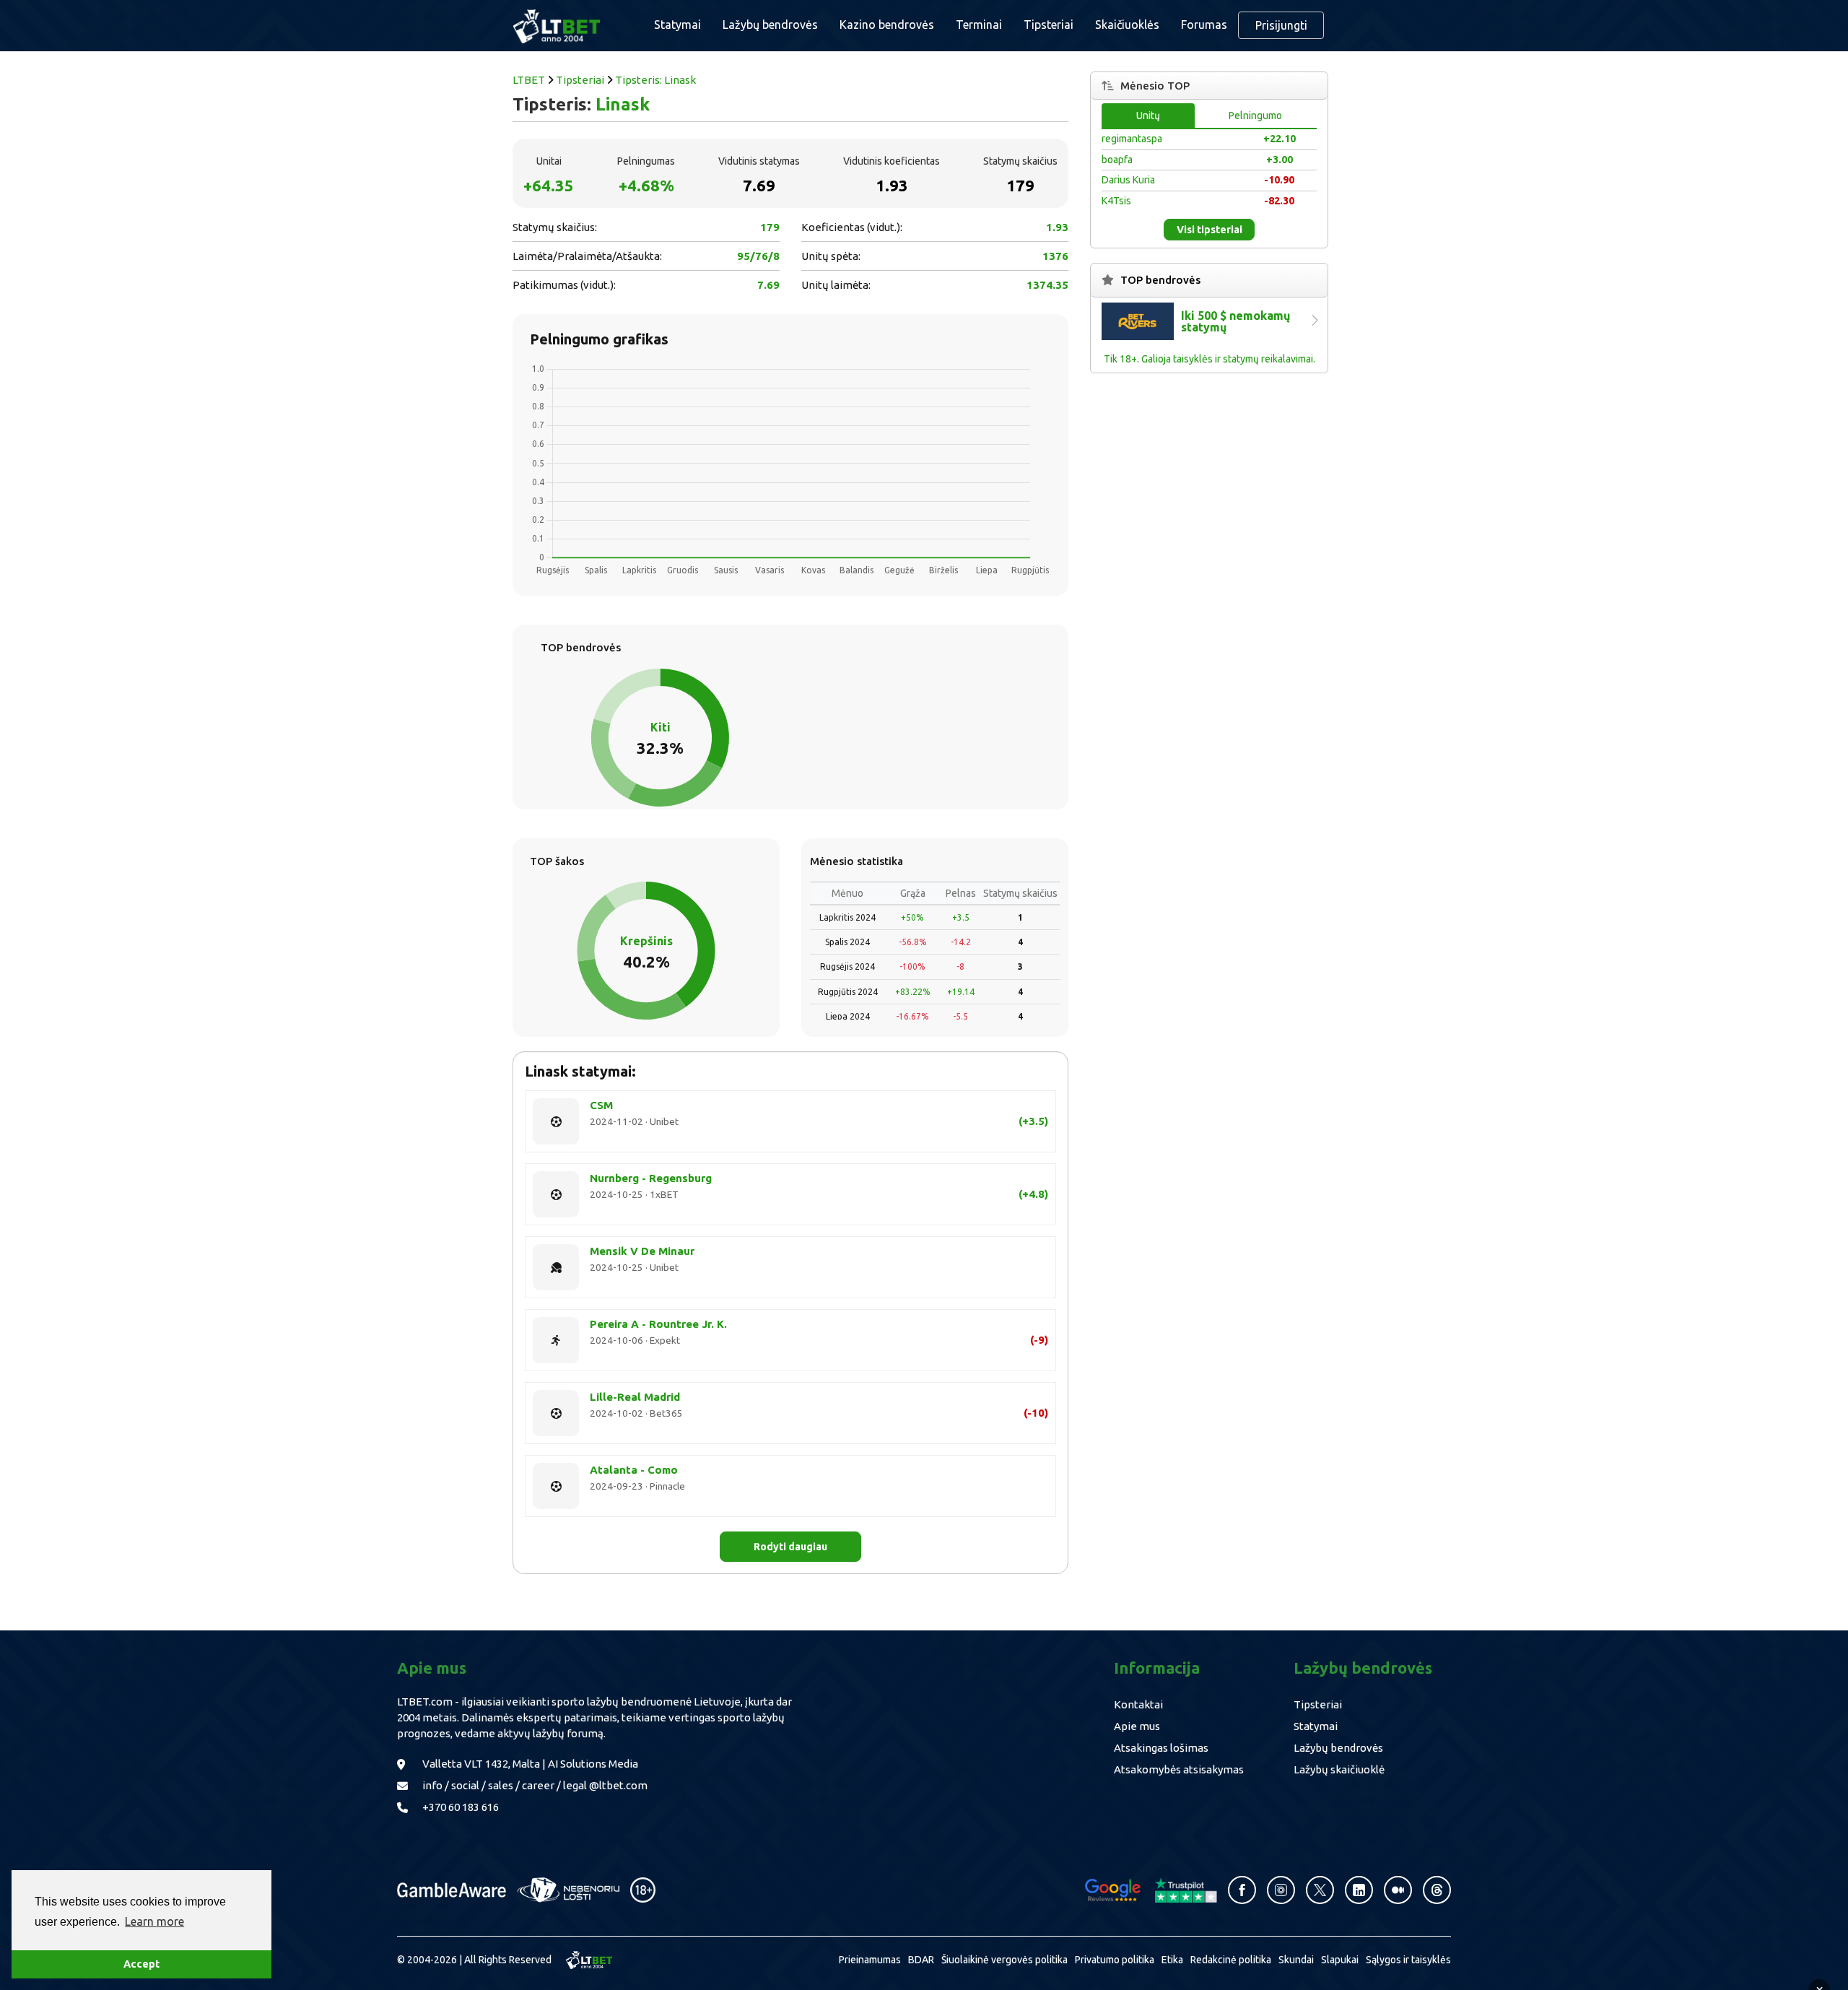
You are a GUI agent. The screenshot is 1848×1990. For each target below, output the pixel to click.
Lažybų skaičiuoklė (1339, 1769)
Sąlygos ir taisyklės (1408, 1960)
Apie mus (1137, 1726)
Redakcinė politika (1231, 1960)
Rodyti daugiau (790, 1547)
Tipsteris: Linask (655, 80)
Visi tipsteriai (1210, 230)
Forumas (1204, 25)
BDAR (921, 1960)
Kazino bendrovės (887, 25)
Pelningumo (1255, 116)
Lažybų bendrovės (770, 25)
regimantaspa (1132, 139)
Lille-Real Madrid (635, 1397)
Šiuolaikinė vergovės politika (1004, 1960)
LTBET (529, 80)
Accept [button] (141, 1964)
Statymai (1316, 1726)
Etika (1172, 1960)
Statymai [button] (677, 25)
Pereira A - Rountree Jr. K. (658, 1324)
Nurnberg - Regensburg (651, 1178)
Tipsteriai (1049, 25)
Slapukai (1340, 1960)
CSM (601, 1105)
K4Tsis (1116, 201)
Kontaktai (1138, 1704)
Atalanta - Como (634, 1470)
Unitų (1148, 116)
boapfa (1117, 160)
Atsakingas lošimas (1161, 1748)
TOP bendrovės (1160, 280)
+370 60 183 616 (461, 1807)
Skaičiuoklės (1127, 25)
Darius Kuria (1128, 180)
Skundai (1296, 1960)
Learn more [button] (154, 1921)
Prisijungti (1281, 25)
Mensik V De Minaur (642, 1251)
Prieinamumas (870, 1960)
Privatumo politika (1115, 1960)
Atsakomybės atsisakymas (1179, 1769)
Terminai (979, 25)
